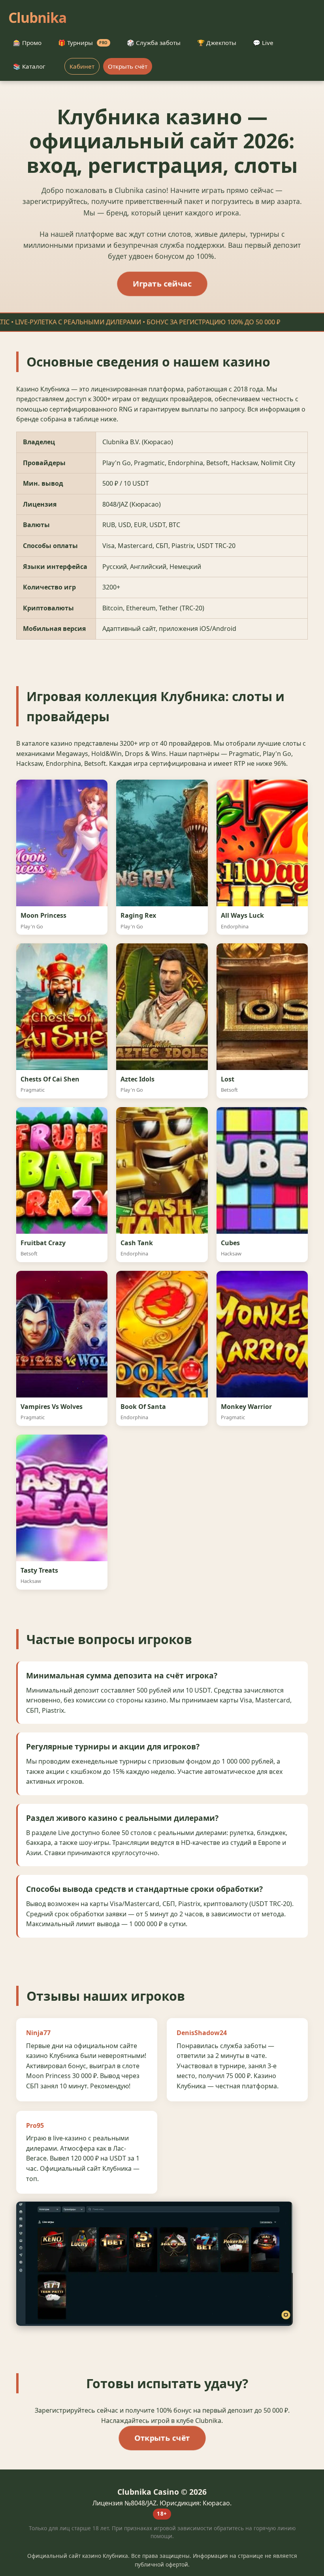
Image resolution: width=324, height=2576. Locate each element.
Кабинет (82, 66)
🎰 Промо (27, 43)
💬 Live (263, 43)
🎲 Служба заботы (154, 43)
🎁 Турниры (83, 43)
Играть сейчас (162, 283)
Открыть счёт (128, 66)
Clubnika (37, 17)
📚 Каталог (29, 66)
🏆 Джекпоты (217, 43)
